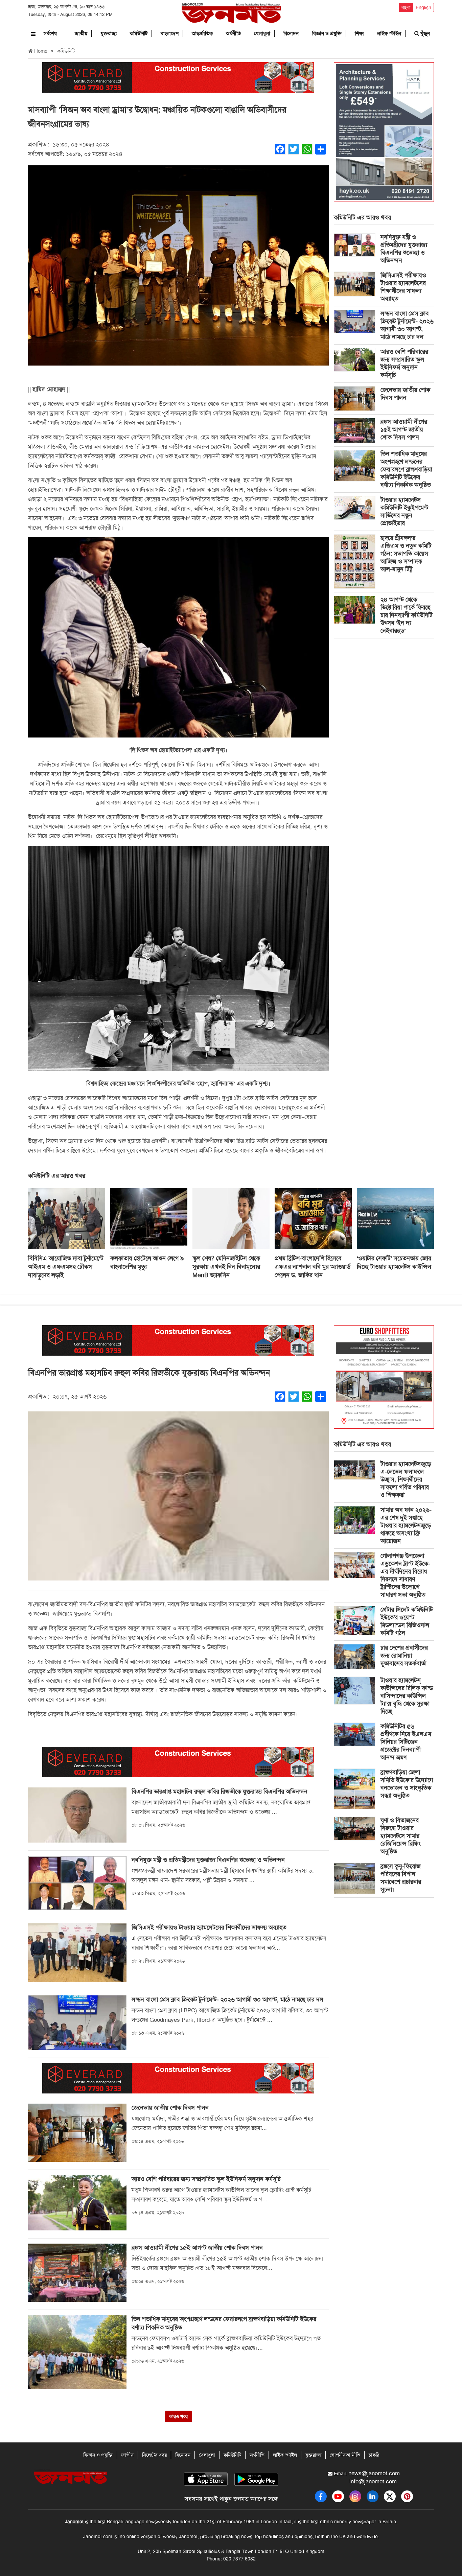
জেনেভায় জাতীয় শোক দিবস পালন (405, 394)
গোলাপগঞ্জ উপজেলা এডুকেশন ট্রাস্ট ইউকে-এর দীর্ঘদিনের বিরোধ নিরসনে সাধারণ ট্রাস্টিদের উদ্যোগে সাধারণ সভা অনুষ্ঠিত (405, 1575)
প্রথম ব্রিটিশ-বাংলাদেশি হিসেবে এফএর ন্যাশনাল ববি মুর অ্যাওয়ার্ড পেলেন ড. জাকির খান (313, 1267)
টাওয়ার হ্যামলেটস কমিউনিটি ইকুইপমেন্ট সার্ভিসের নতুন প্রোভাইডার (405, 511)
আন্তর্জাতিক (202, 33)
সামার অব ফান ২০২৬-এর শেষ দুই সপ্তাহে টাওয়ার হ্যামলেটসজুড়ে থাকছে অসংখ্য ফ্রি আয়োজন (406, 1525)
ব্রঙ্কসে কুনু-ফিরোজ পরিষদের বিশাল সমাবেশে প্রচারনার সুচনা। (401, 1878)
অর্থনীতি (233, 33)
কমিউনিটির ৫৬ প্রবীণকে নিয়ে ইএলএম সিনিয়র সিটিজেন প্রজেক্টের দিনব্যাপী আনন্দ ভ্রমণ (406, 1742)
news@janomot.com (374, 2473)
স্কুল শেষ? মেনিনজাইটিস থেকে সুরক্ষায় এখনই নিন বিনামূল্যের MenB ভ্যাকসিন (226, 1267)
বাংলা (406, 7)
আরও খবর (178, 2416)
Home (40, 51)
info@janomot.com (373, 2481)
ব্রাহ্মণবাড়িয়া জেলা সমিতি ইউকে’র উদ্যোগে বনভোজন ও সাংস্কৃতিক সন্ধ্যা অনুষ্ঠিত (407, 1784)
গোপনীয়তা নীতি (345, 2455)
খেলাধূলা (262, 33)
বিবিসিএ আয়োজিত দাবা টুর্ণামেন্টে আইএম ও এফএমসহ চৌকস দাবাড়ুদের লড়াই (66, 1267)
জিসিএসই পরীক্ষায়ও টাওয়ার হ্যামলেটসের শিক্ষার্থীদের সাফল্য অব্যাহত (403, 287)
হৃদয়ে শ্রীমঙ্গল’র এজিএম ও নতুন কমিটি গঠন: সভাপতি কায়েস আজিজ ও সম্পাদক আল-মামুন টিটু (406, 554)
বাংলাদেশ (170, 33)
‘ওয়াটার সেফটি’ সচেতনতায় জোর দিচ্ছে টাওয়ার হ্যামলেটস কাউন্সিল (394, 1262)
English (423, 7)
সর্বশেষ (50, 33)
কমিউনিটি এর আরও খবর (362, 217)
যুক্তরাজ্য (109, 33)
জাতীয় (81, 33)
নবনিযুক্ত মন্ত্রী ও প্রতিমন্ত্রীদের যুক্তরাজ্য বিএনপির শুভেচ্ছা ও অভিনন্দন (404, 249)
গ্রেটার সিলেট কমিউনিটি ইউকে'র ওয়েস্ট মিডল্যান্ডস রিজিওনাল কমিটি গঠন (407, 1621)
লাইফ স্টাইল (389, 33)
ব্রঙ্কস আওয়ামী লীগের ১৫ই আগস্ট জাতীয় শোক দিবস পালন (404, 429)
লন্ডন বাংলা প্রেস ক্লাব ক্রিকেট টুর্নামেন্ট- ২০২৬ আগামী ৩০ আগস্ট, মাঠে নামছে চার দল (407, 325)
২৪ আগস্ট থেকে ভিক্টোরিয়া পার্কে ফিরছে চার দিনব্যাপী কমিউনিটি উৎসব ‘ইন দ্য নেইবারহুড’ (407, 615)
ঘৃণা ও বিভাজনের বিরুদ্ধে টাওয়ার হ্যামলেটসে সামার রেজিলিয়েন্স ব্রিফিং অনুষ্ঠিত (401, 1836)
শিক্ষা (359, 33)
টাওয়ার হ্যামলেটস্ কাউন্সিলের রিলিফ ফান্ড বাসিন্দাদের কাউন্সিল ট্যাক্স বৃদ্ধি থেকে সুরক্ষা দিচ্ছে (407, 1696)
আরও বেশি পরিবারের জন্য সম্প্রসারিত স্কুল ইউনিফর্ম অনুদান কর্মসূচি (404, 363)
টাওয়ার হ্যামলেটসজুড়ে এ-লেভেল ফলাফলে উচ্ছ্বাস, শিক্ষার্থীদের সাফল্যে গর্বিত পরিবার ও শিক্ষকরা (406, 1479)
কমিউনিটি (139, 33)
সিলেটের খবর (154, 2455)
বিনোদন (291, 33)
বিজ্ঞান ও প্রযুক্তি (327, 33)
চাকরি (374, 2455)
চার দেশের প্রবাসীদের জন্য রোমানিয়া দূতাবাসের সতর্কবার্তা (404, 1656)
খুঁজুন (424, 33)
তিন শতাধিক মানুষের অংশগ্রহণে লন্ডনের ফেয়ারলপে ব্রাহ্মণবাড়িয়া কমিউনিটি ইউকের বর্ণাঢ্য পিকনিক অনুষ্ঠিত (406, 469)
